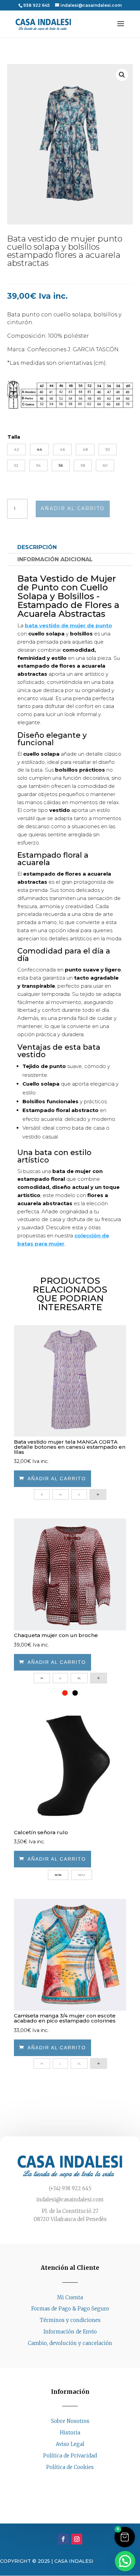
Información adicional (55, 559)
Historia (70, 2433)
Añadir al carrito (73, 508)
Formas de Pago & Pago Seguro (70, 2309)
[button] (122, 75)
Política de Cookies (70, 2467)
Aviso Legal (70, 2444)
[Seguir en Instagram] (77, 2480)
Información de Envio (70, 2332)
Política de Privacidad (70, 2456)
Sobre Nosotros (70, 2421)
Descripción (37, 547)
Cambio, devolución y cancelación (70, 2343)
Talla (14, 437)
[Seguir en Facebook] (63, 2480)
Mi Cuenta (70, 2297)
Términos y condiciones (70, 2320)
